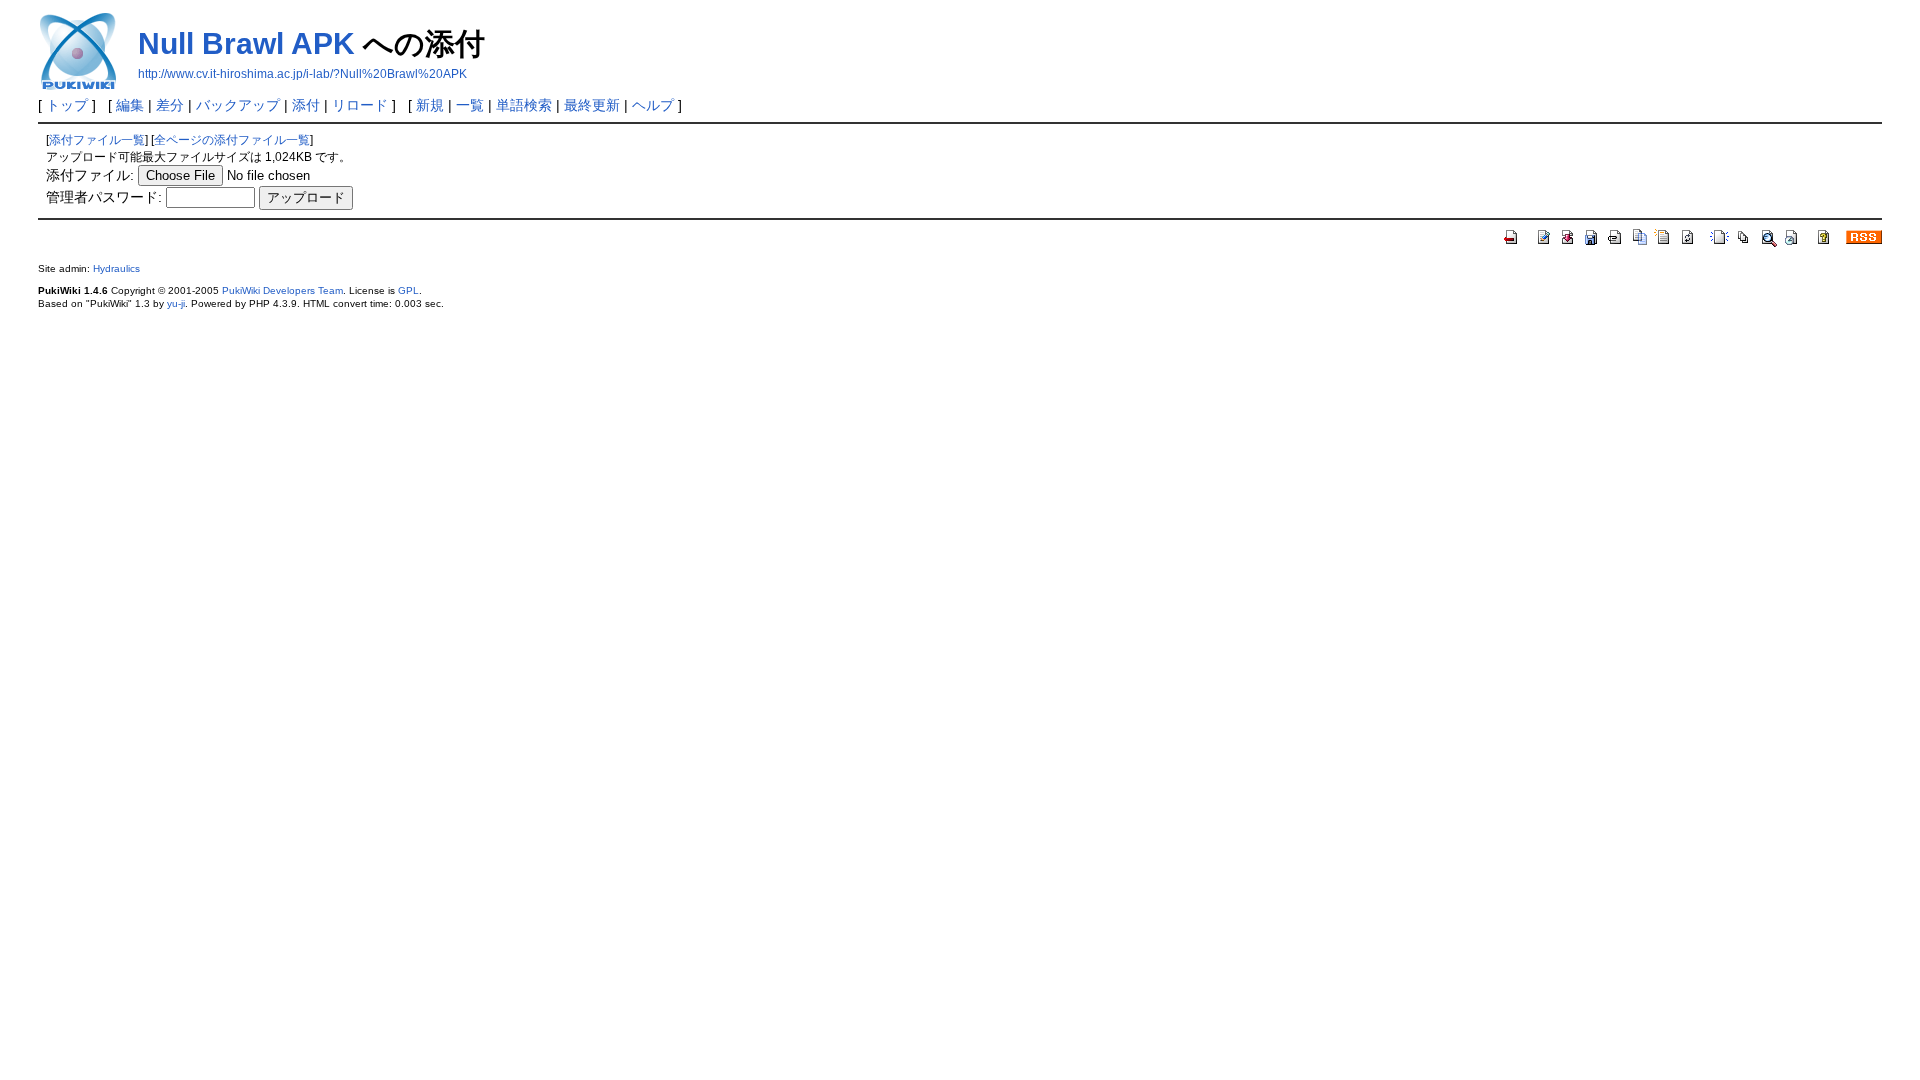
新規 (430, 105)
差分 (170, 105)
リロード (360, 105)
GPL (408, 290)
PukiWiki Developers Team (282, 290)
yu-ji (176, 303)
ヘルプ (653, 105)
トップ (67, 105)
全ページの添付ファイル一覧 (232, 140)
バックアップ (238, 105)
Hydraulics (116, 268)
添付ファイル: (90, 175)
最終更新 (592, 105)
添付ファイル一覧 (97, 140)
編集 (130, 105)
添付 (306, 105)
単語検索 (524, 105)
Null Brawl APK (246, 43)
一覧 (470, 105)
